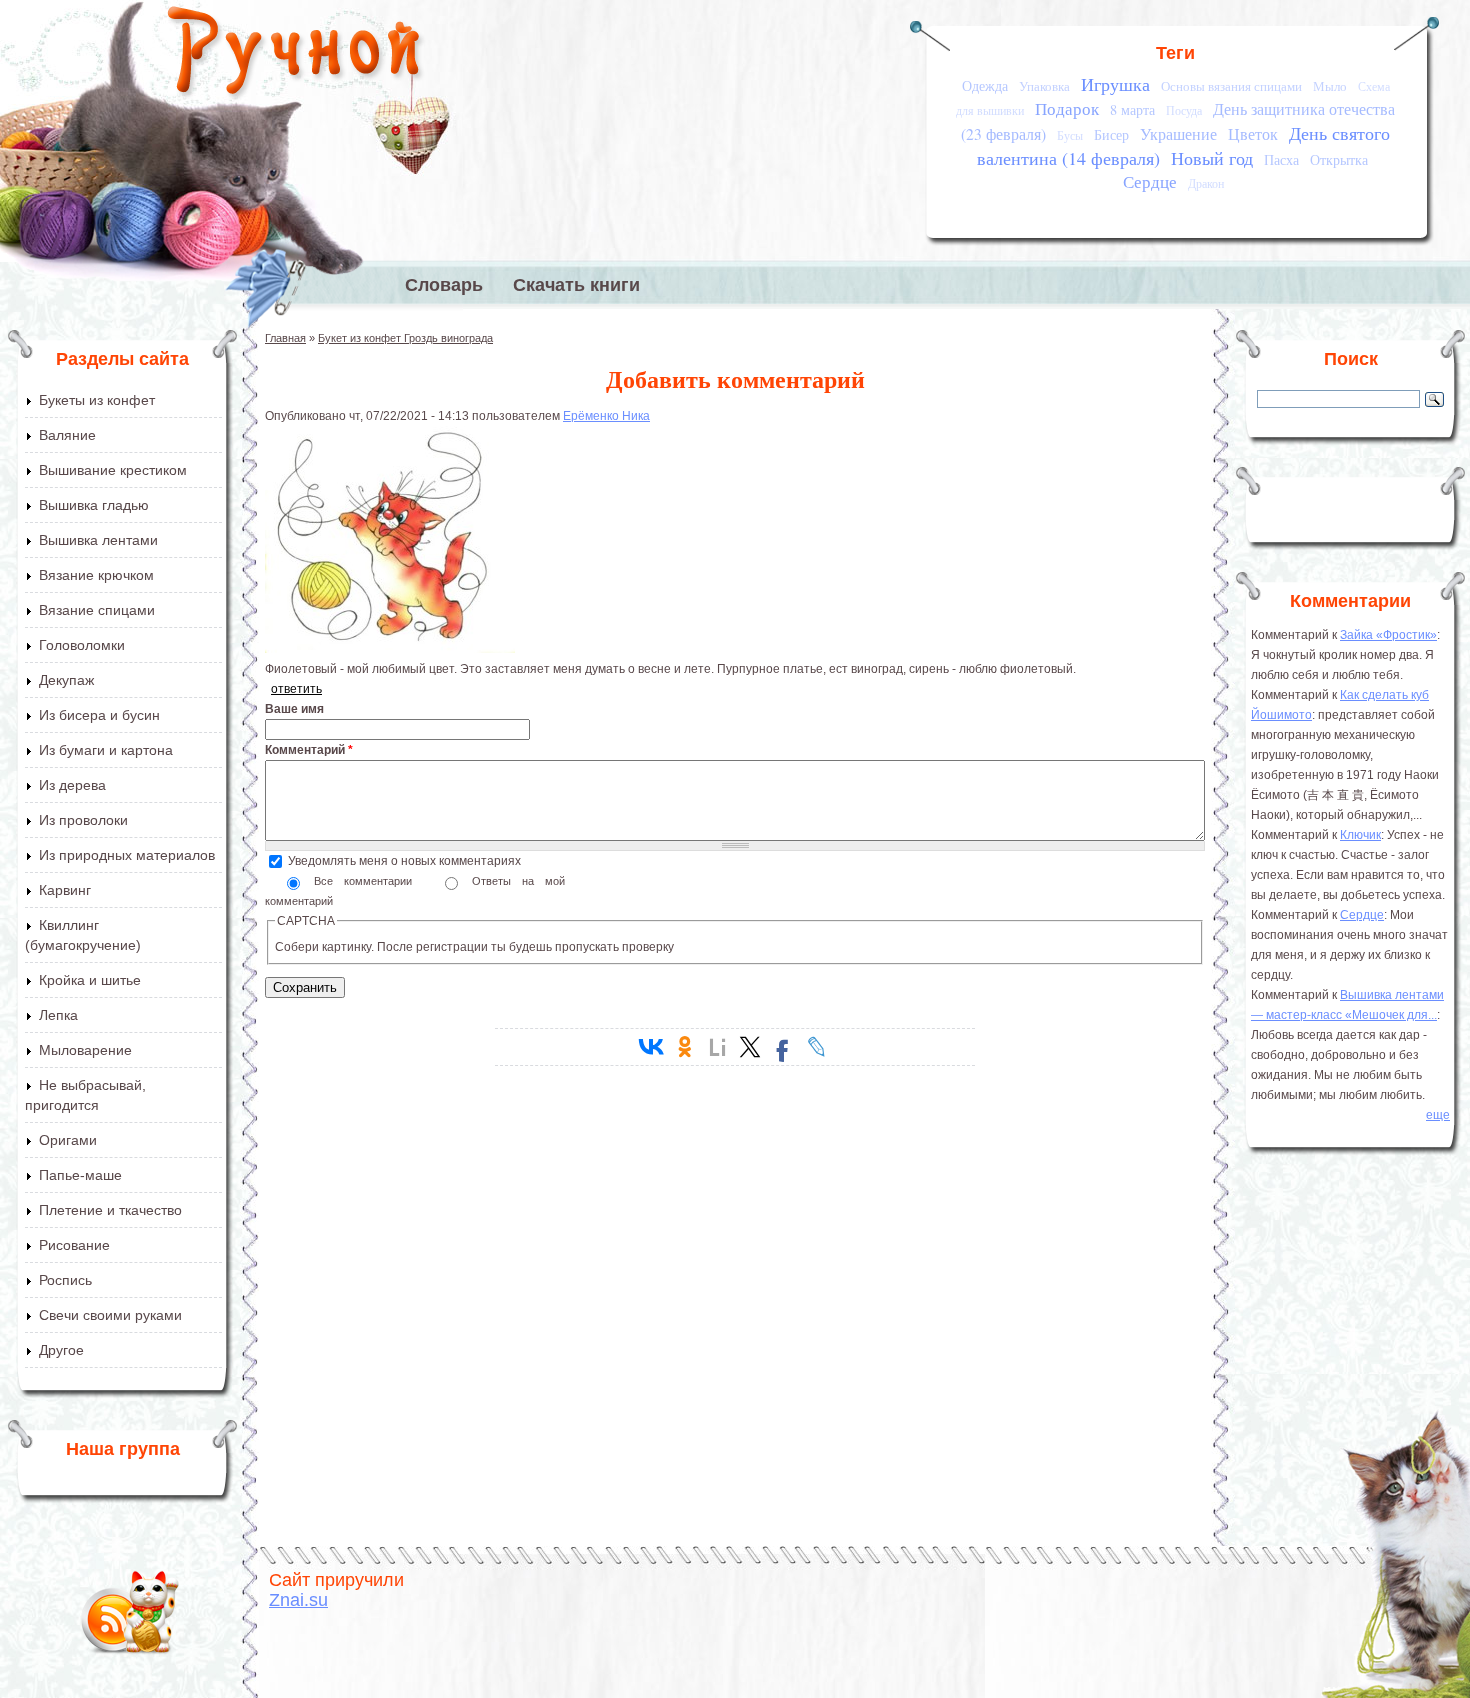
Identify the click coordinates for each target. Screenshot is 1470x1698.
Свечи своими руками (110, 1315)
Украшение (1178, 134)
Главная (285, 338)
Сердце (1150, 181)
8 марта (1132, 109)
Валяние (67, 435)
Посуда (1184, 110)
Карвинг (65, 890)
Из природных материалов (127, 855)
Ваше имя (294, 709)
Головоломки (82, 645)
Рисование (74, 1245)
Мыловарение (85, 1050)
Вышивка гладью (94, 505)
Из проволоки (83, 820)
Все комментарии (368, 881)
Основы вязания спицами (1231, 86)
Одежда (985, 85)
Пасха (1281, 159)
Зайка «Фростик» (1388, 635)
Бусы (1070, 135)
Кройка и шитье (90, 980)
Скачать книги (576, 285)
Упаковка (1044, 86)
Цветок (1253, 134)
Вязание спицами (97, 610)
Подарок (1067, 108)
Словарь (444, 285)
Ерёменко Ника (606, 416)
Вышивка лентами (98, 540)
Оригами (68, 1140)
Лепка (58, 1015)
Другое (61, 1350)
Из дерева (72, 785)
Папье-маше (80, 1175)
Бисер (1111, 134)
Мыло (1330, 86)
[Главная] (295, 55)
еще (1438, 1115)
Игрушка (1115, 84)
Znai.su (298, 1600)
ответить (296, 689)
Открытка (1339, 159)
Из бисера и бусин (99, 715)
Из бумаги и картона (106, 750)
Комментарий (309, 750)
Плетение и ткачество (110, 1210)
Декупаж (66, 680)
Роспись (65, 1280)
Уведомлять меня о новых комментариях (404, 861)
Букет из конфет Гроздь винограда (405, 338)
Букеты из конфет (97, 400)
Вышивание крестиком (113, 470)
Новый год (1212, 158)
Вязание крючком (96, 575)
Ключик (1360, 835)
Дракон (1206, 183)
